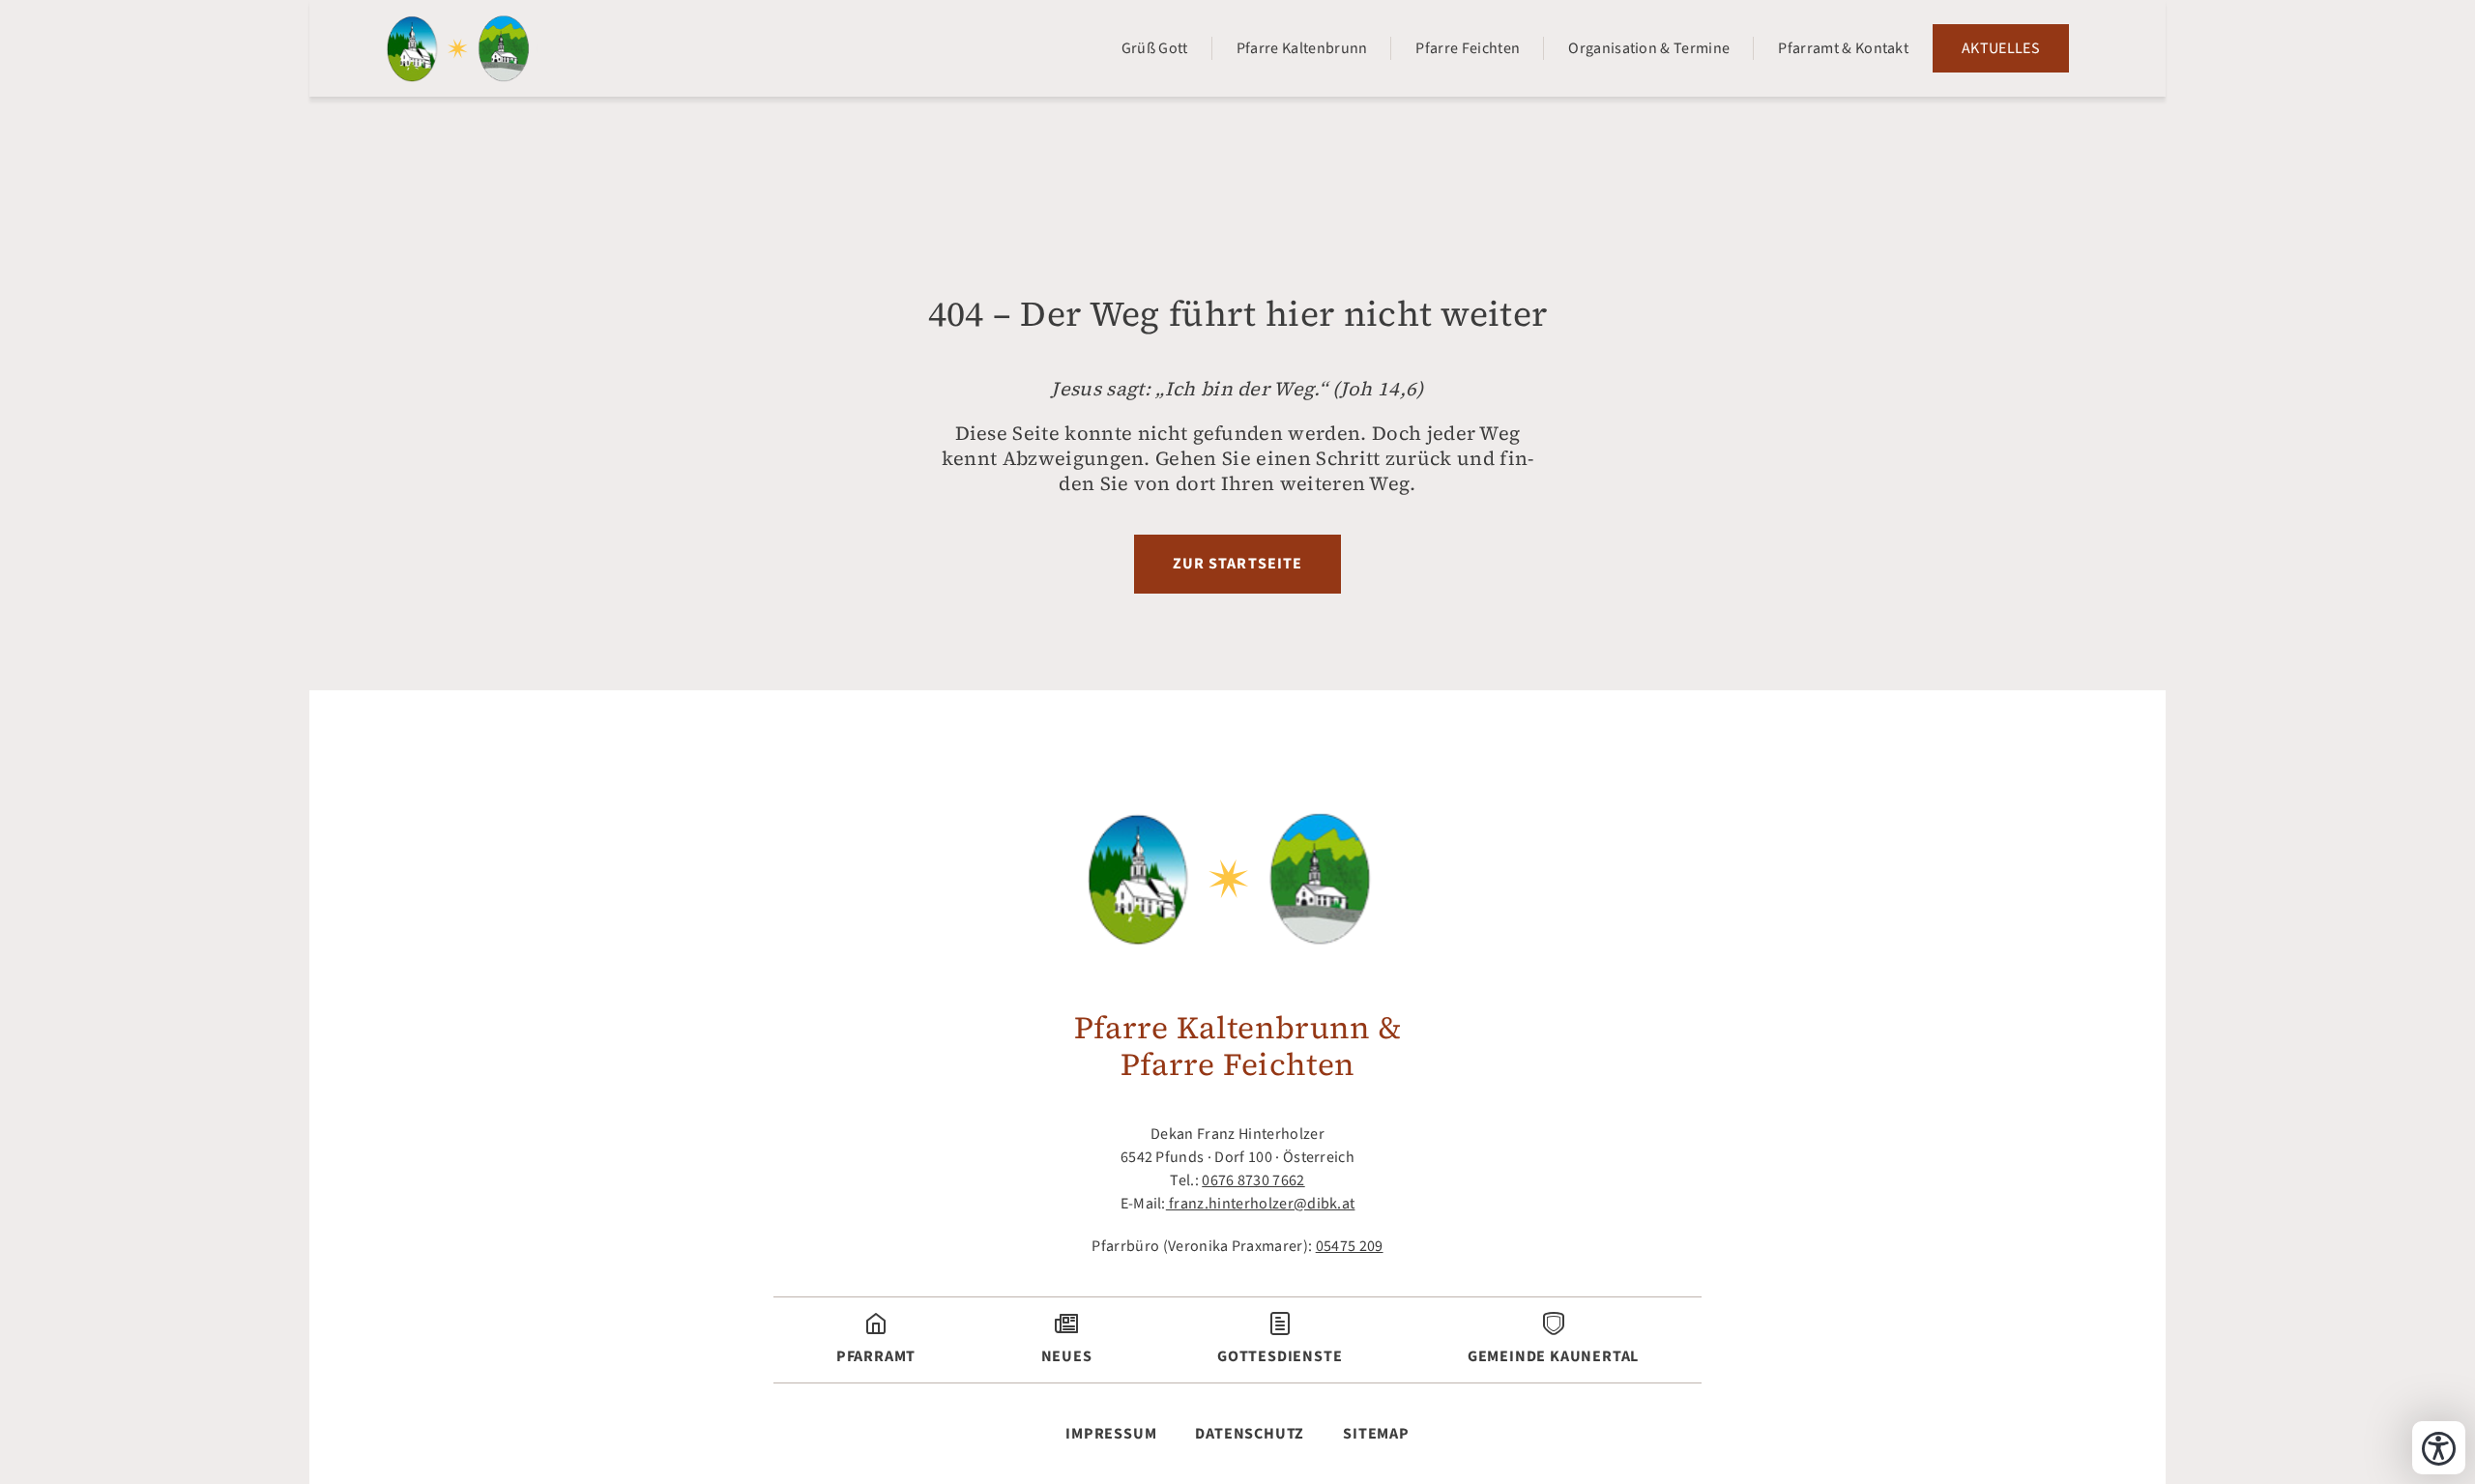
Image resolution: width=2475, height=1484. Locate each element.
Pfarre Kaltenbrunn (1302, 48)
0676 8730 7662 (1253, 1180)
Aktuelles (2001, 48)
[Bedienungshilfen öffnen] (2439, 1448)
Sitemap (1376, 1434)
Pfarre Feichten (1468, 48)
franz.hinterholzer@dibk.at (1261, 1204)
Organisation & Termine (1649, 48)
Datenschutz (1250, 1434)
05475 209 (1350, 1246)
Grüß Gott (1155, 48)
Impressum (1111, 1434)
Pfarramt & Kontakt (1843, 48)
